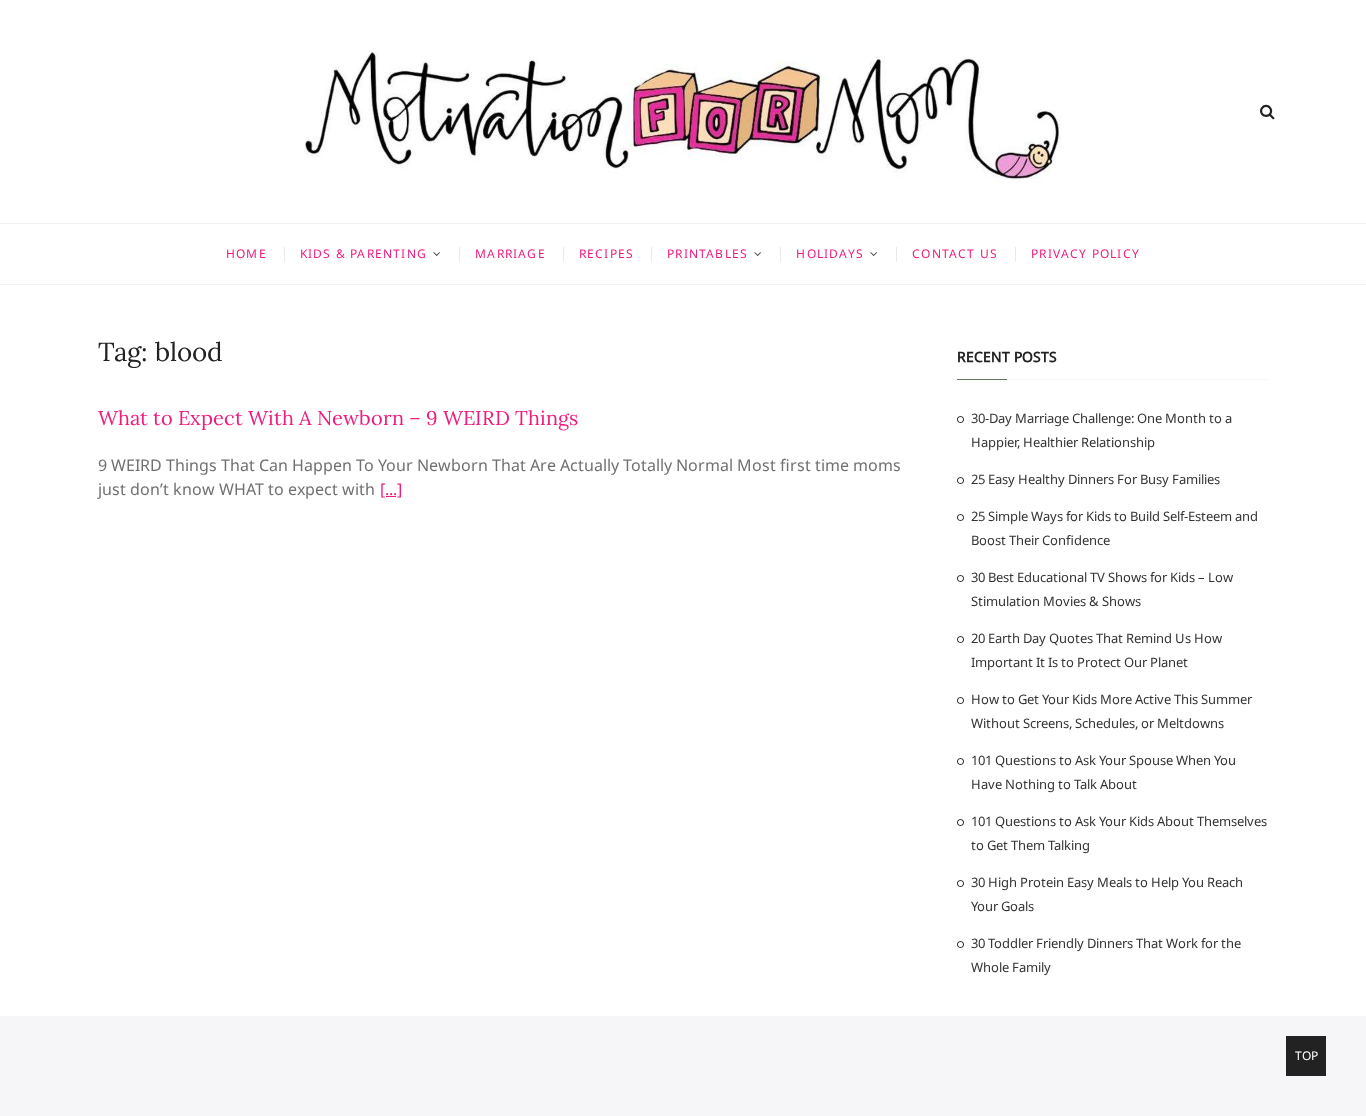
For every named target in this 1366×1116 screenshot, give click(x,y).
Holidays (830, 253)
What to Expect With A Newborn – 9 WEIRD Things (338, 417)
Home (246, 253)
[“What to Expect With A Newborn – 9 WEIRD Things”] (391, 492)
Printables (707, 253)
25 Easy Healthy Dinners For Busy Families (1095, 479)
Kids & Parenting (363, 253)
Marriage (510, 253)
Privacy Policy (1085, 253)
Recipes (606, 253)
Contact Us (955, 253)
